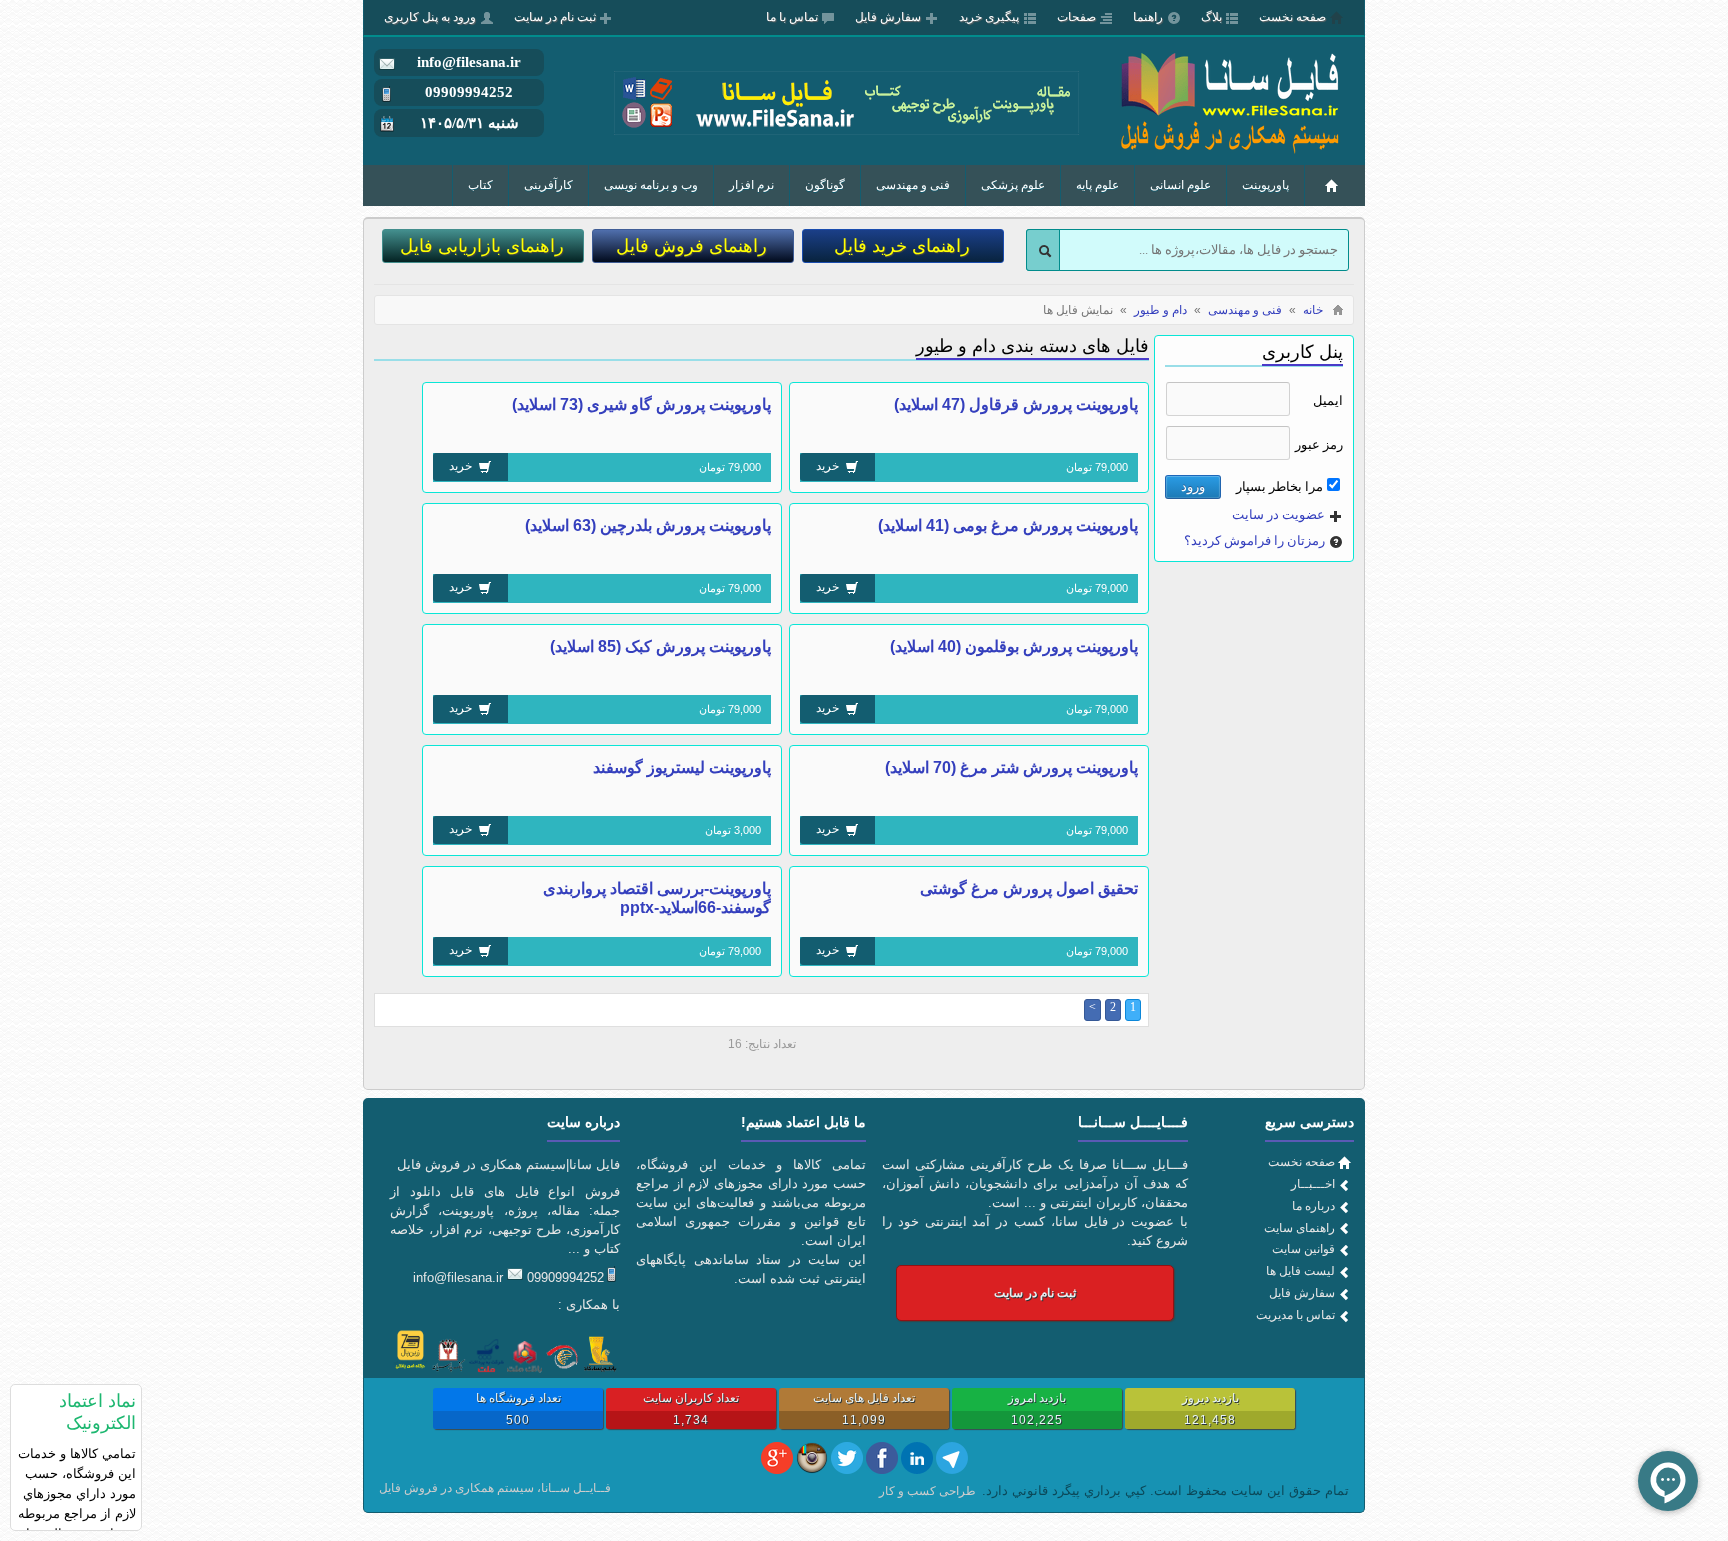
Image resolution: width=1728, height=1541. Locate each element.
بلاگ (1211, 17)
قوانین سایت (1303, 1249)
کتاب (480, 185)
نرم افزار (751, 185)
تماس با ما (792, 17)
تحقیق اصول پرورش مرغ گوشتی (1029, 888)
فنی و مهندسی (913, 185)
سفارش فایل (888, 17)
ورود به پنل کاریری (430, 17)
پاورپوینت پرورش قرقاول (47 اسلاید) (1016, 404)
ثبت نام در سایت (555, 17)
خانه (1313, 310)
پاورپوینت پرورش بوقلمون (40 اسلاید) (1014, 646)
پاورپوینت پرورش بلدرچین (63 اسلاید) (648, 525)
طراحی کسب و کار (927, 1491)
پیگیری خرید (989, 17)
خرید (829, 466)
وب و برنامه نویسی (651, 185)
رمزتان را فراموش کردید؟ (1254, 540)
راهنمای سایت (1299, 1228)
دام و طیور (1160, 310)
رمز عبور (1319, 444)
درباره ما (1313, 1206)
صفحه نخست (1292, 17)
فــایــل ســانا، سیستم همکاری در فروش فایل (495, 1488)
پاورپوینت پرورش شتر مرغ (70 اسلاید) (1011, 767)
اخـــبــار (1313, 1184)
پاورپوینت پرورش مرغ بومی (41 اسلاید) (1008, 525)
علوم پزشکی (1013, 185)
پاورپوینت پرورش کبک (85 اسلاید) (660, 646)
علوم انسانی (1180, 185)
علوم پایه (1097, 185)
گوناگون (825, 185)
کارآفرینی (548, 185)
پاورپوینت (1265, 185)
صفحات (1076, 17)
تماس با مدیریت (1295, 1315)
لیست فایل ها (1300, 1271)
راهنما (1148, 17)
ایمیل (1328, 400)
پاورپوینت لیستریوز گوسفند (682, 767)
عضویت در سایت (1278, 514)
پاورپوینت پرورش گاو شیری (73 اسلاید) (641, 404)
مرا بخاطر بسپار (1279, 486)
